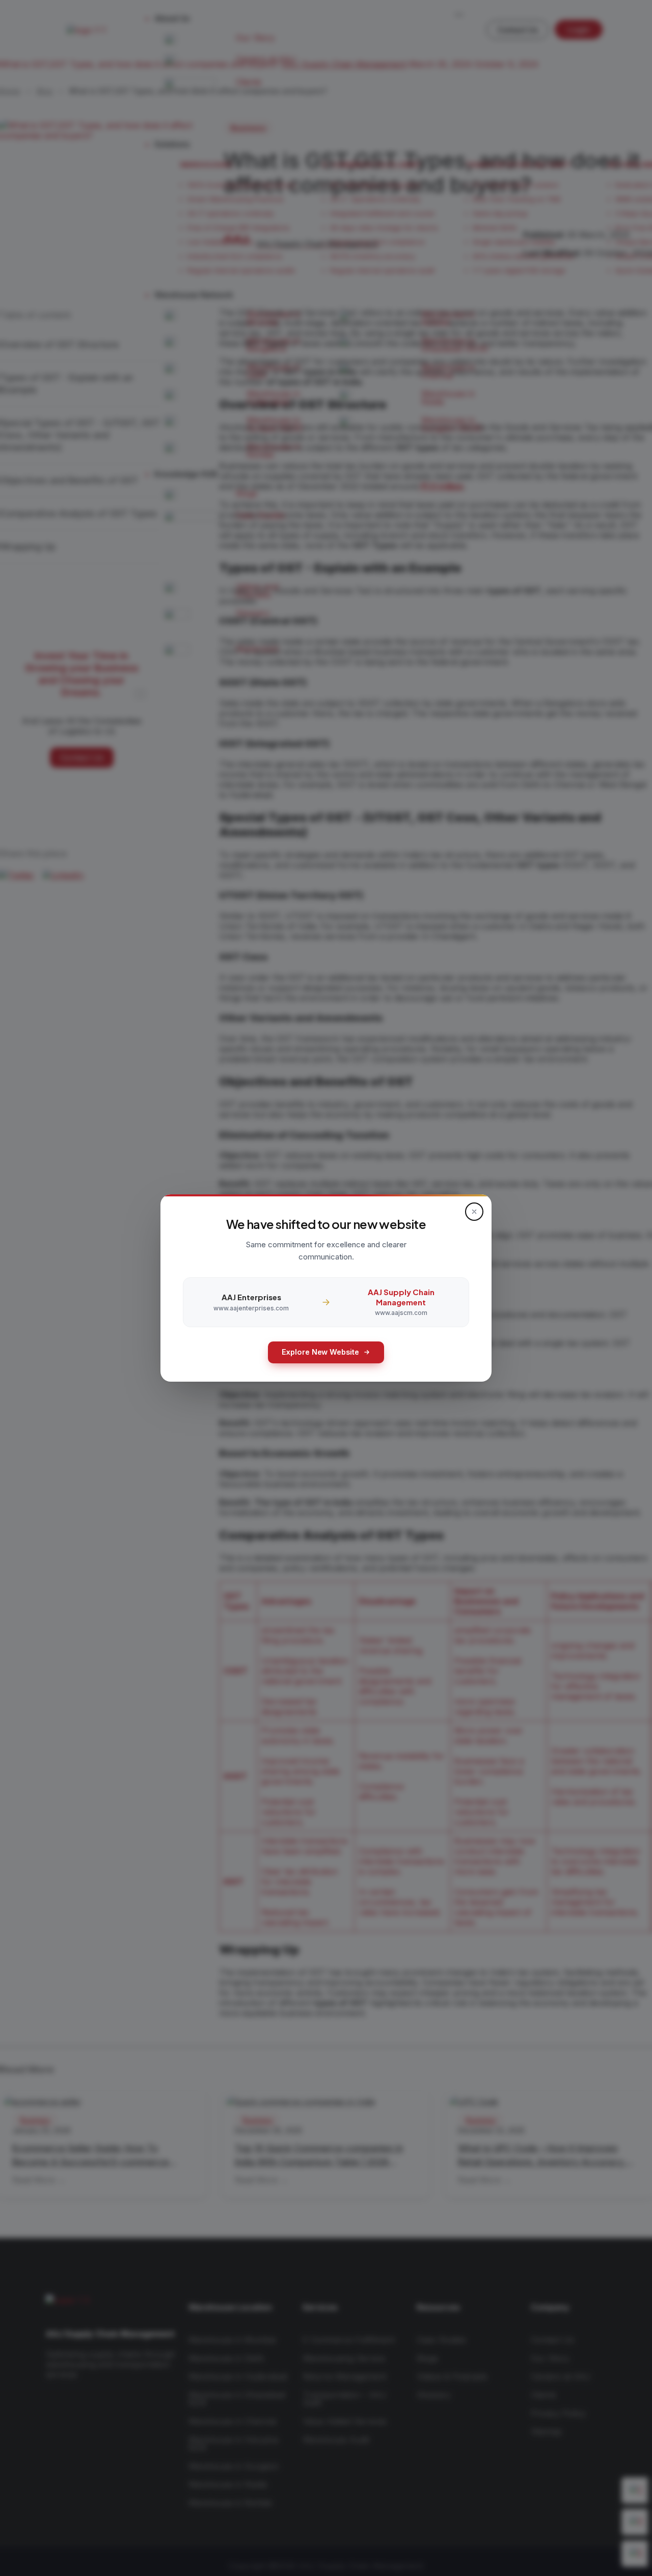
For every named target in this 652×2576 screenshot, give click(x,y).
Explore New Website (320, 1352)
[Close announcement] (474, 1212)
